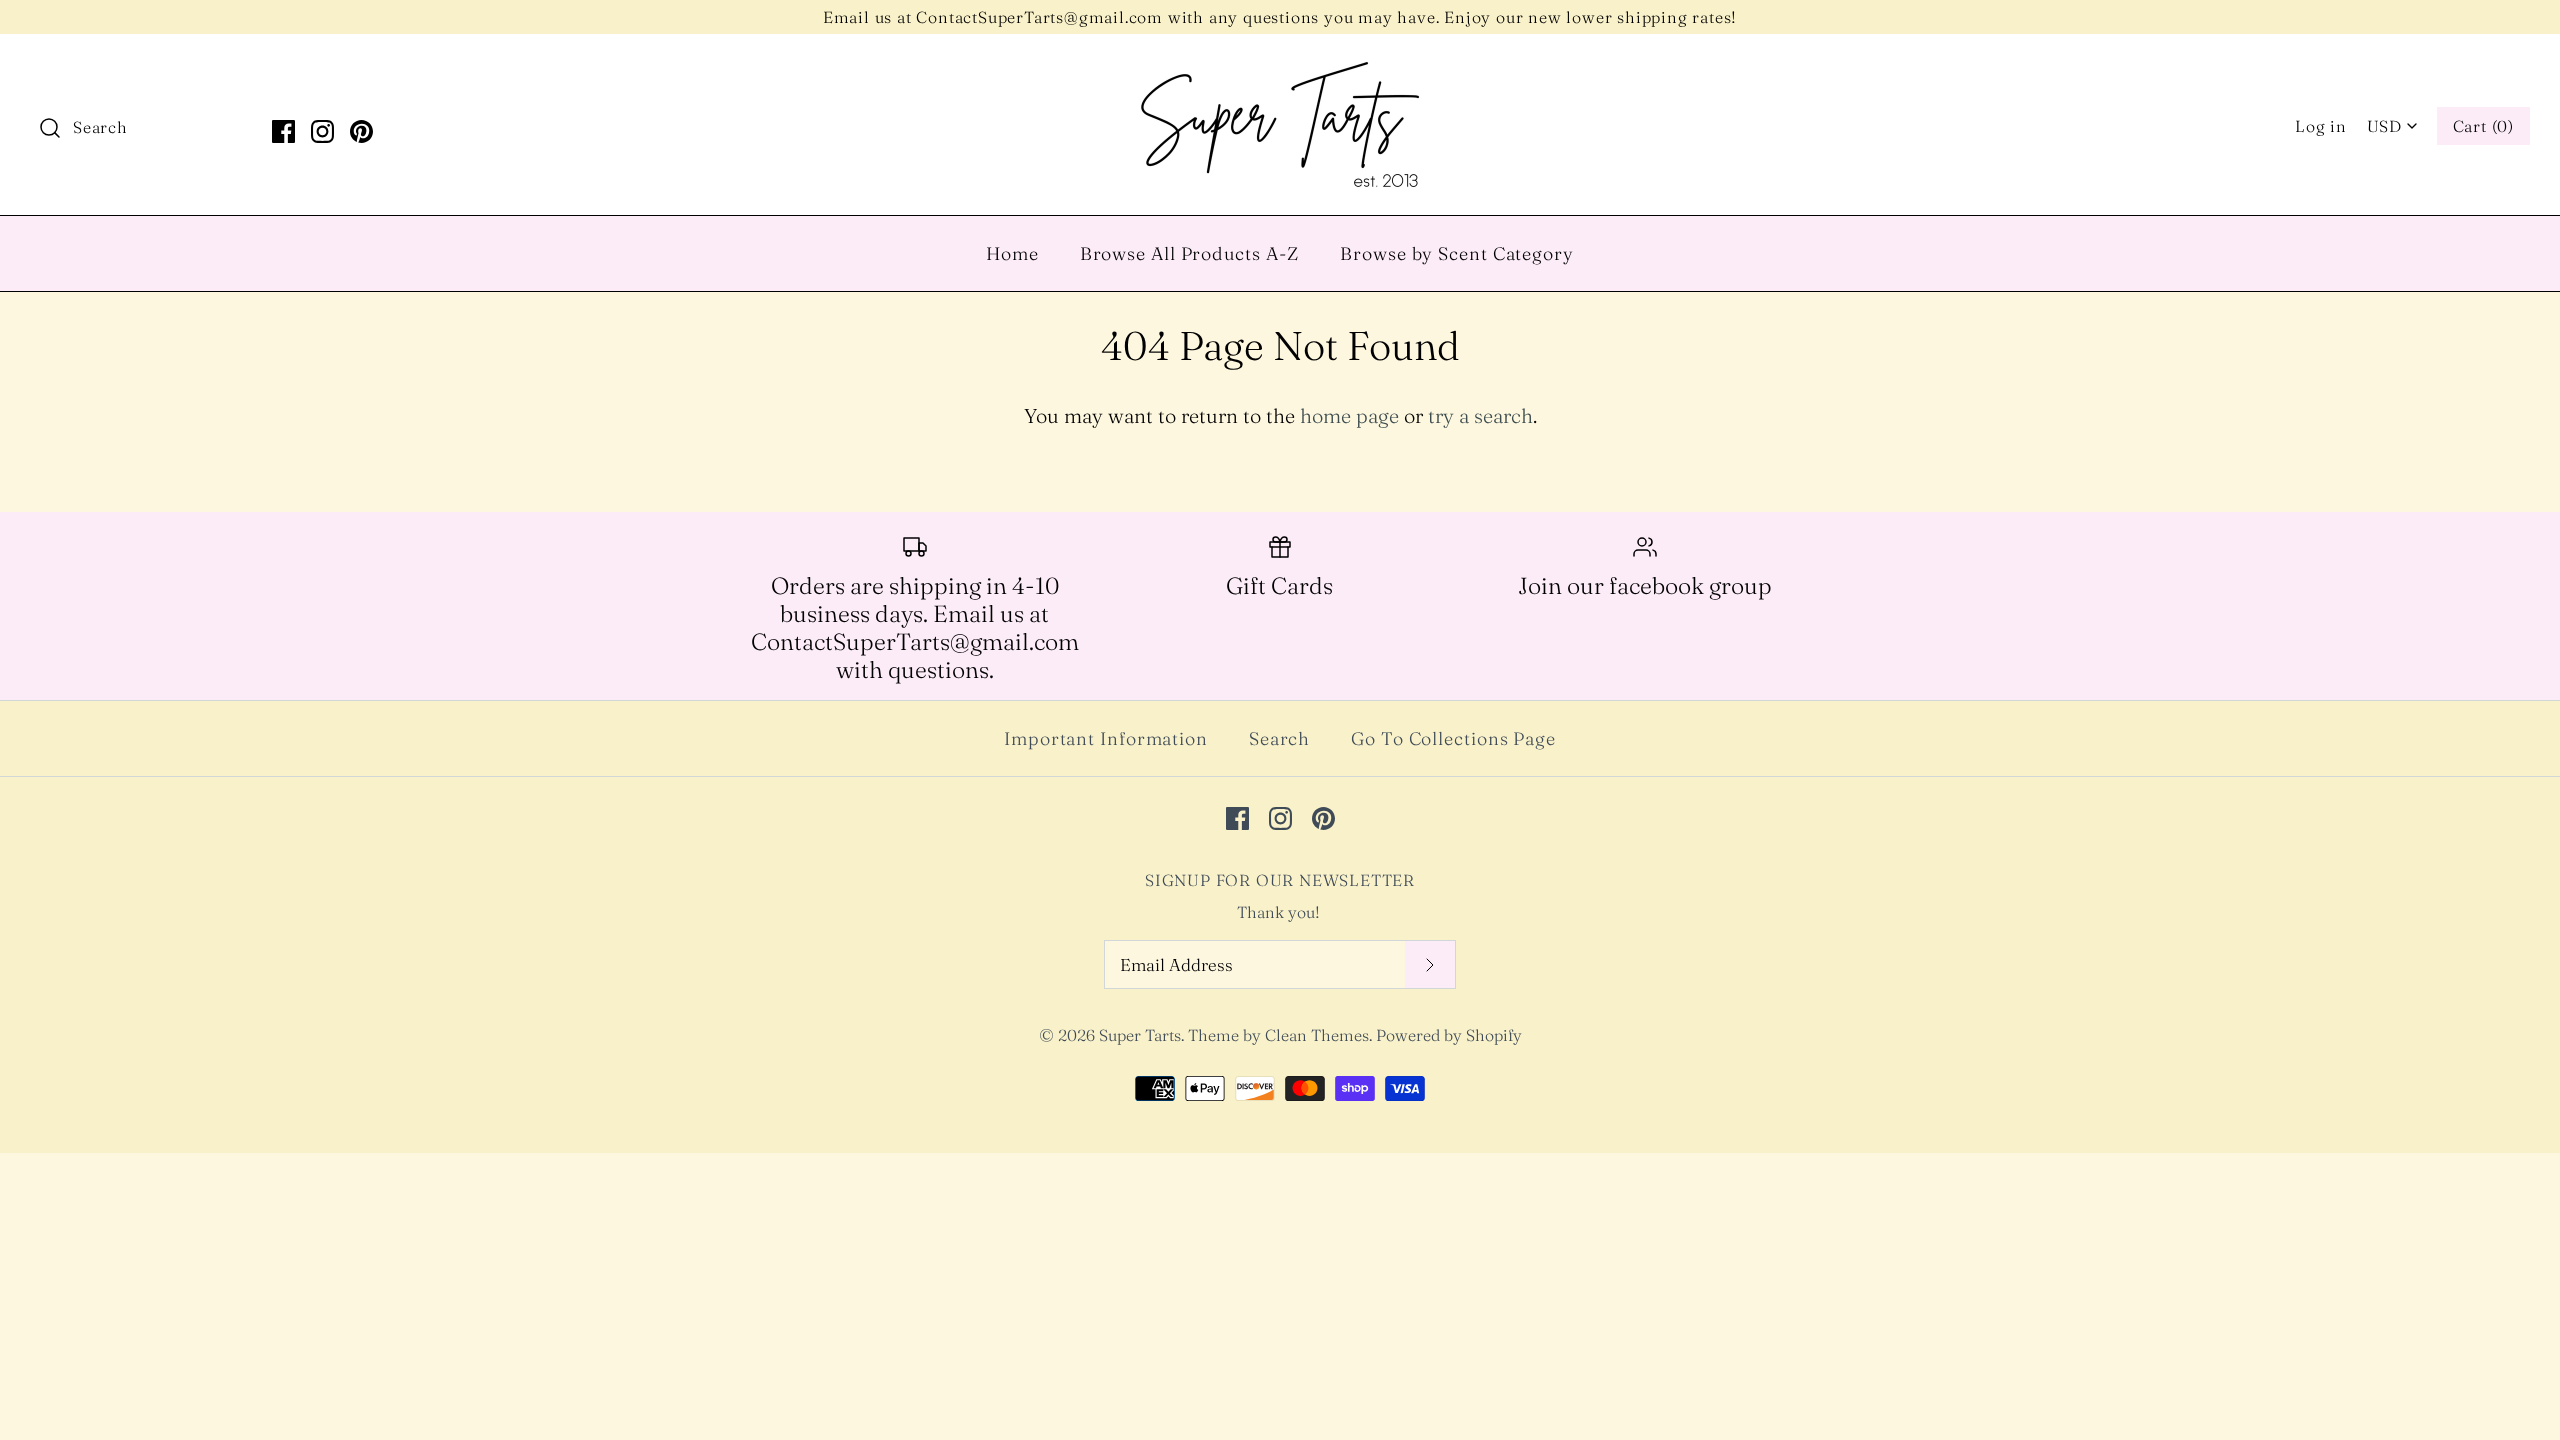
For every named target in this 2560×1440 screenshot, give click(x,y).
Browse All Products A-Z (1190, 253)
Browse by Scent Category (1457, 253)
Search (1279, 738)
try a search (1480, 415)
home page (1349, 415)
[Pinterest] (361, 131)
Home (1012, 253)
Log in (2321, 126)
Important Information (1106, 738)
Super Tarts (1140, 1035)
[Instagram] (322, 131)
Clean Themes (1317, 1035)
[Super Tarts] (1280, 69)
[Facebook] (283, 131)
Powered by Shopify (1449, 1035)
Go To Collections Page (1453, 738)
